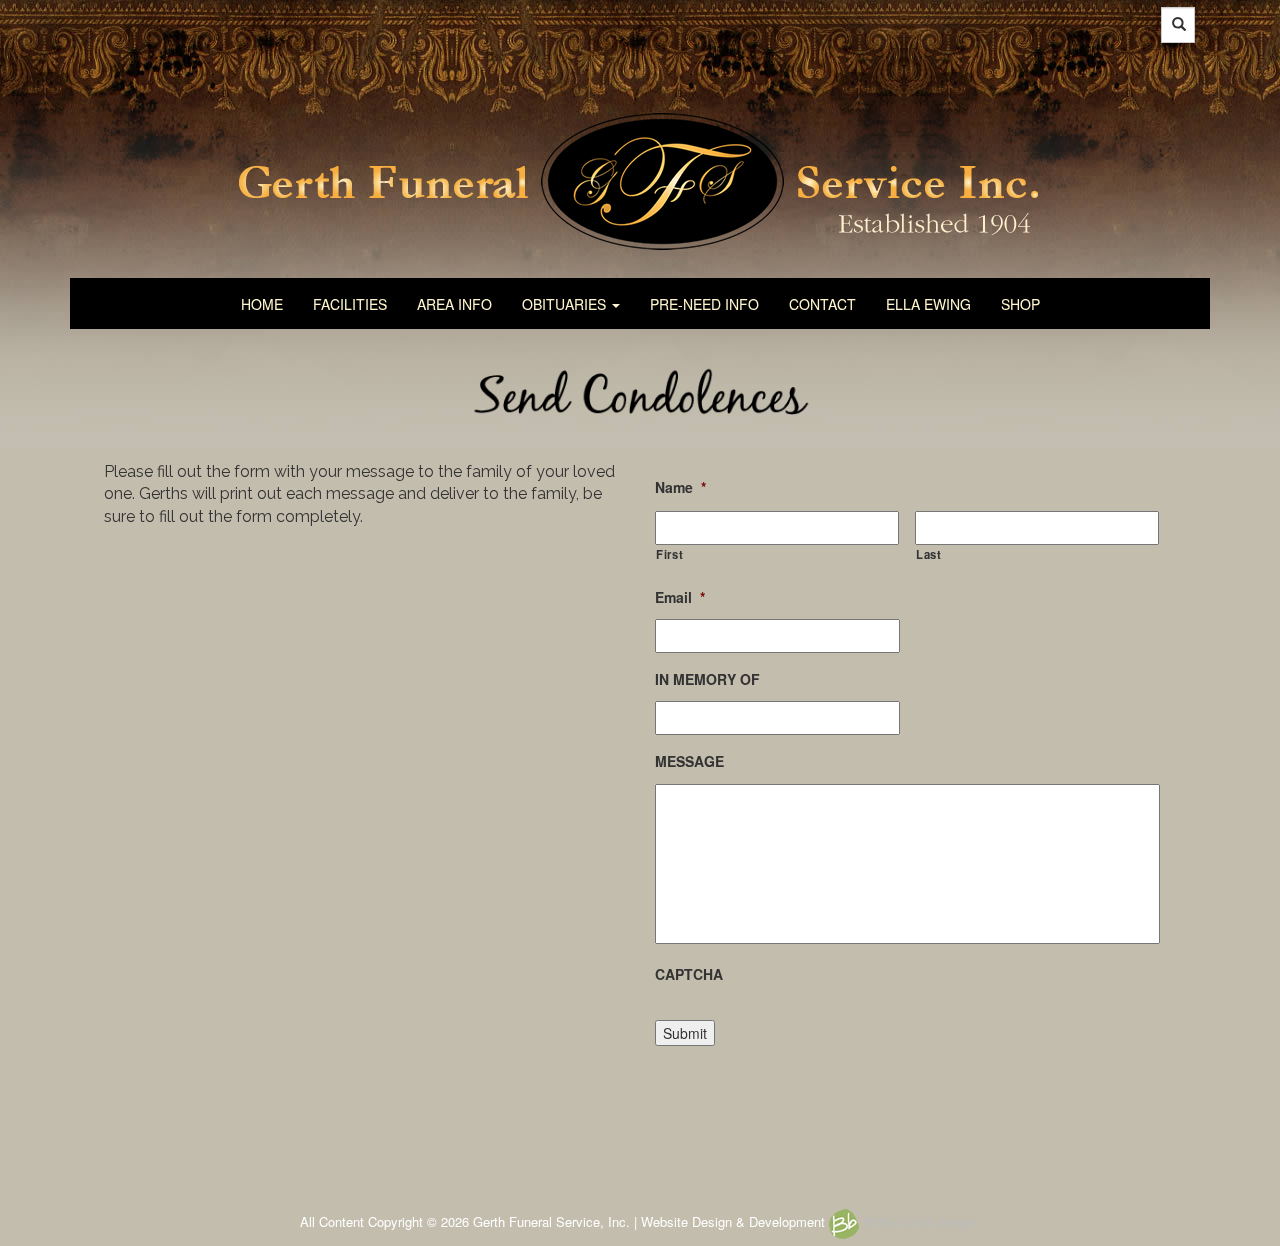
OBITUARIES (566, 304)
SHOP (1020, 304)
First (669, 554)
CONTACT (822, 304)
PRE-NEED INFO (704, 304)
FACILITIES (350, 304)
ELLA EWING (928, 304)
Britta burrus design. (919, 1221)
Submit (685, 1033)
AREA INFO (454, 304)
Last (929, 554)
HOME (262, 304)
